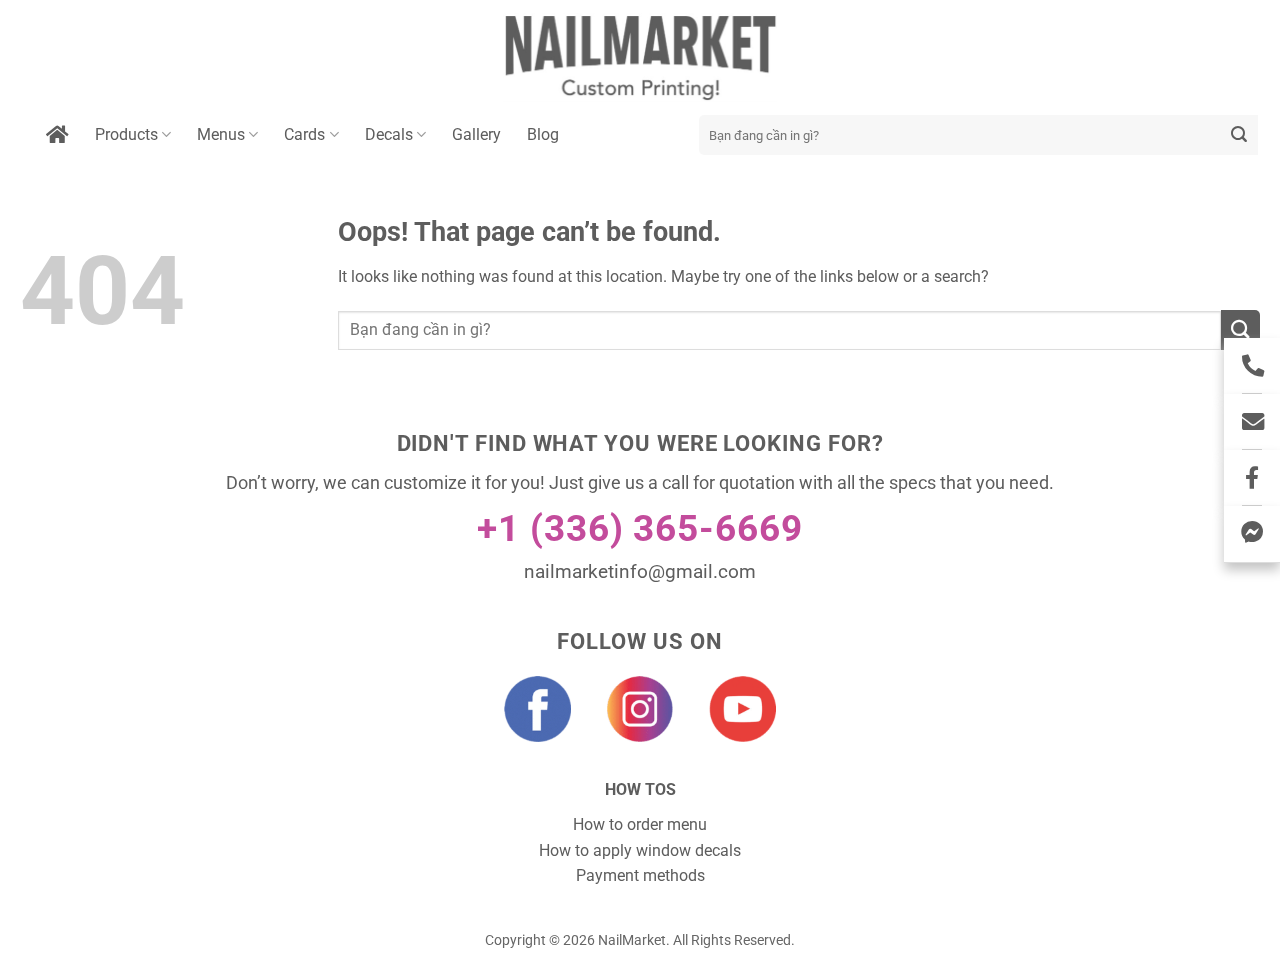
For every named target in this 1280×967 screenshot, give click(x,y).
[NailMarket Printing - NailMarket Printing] (640, 57)
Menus (221, 134)
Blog (543, 134)
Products (126, 134)
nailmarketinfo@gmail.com (640, 571)
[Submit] (1239, 135)
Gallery (476, 134)
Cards (304, 134)
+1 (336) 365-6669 (640, 528)
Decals (389, 134)
